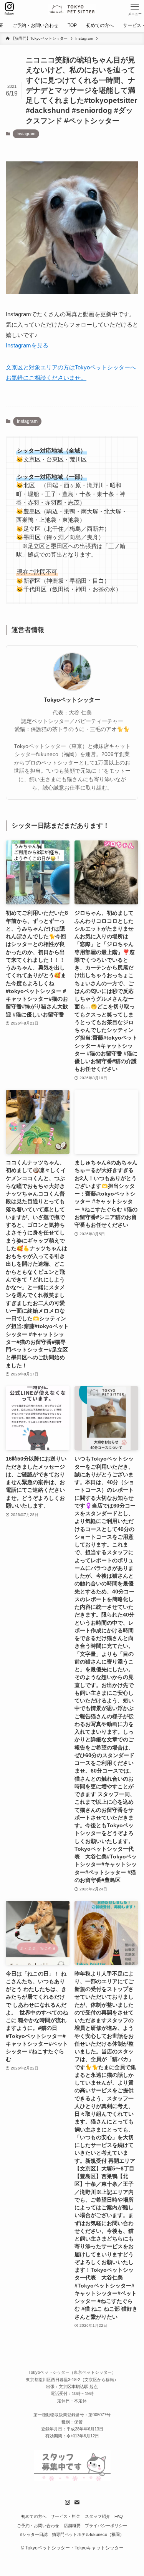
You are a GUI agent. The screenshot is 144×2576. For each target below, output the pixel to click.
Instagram (26, 134)
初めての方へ (34, 2516)
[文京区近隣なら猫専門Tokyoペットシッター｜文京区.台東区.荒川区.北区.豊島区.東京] (72, 9)
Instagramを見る (27, 345)
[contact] (77, 2502)
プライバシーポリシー (106, 2526)
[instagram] (68, 2502)
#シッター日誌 (34, 2534)
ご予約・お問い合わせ (38, 2526)
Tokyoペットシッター (72, 700)
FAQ (119, 2516)
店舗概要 (72, 2526)
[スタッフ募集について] (72, 2479)
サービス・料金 (65, 2516)
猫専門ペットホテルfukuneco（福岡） (88, 2534)
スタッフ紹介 (98, 2516)
